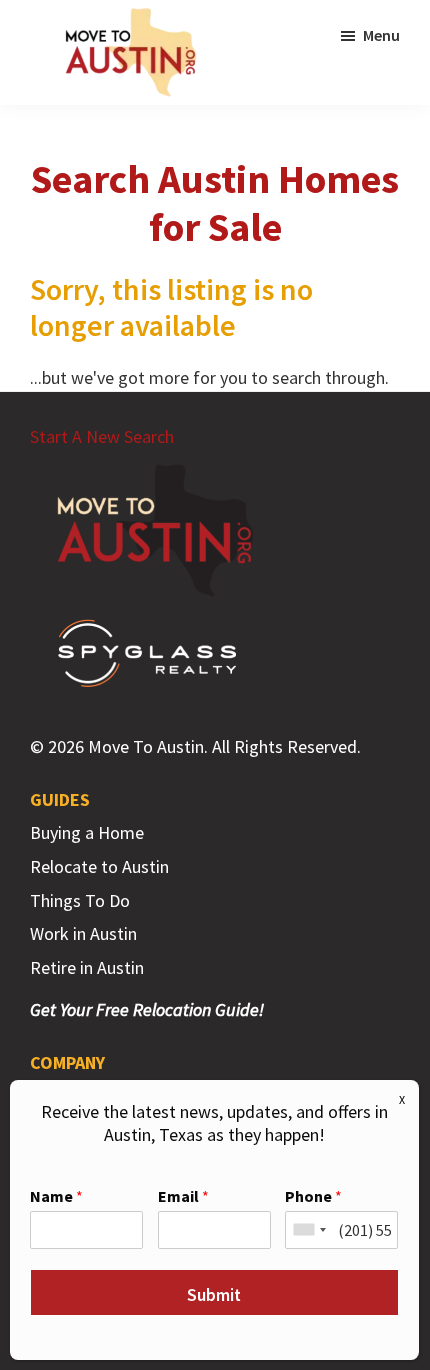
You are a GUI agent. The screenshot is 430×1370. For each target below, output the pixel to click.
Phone (313, 1196)
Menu (381, 35)
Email (183, 1196)
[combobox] (309, 1230)
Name (56, 1196)
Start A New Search (102, 436)
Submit (214, 1295)
